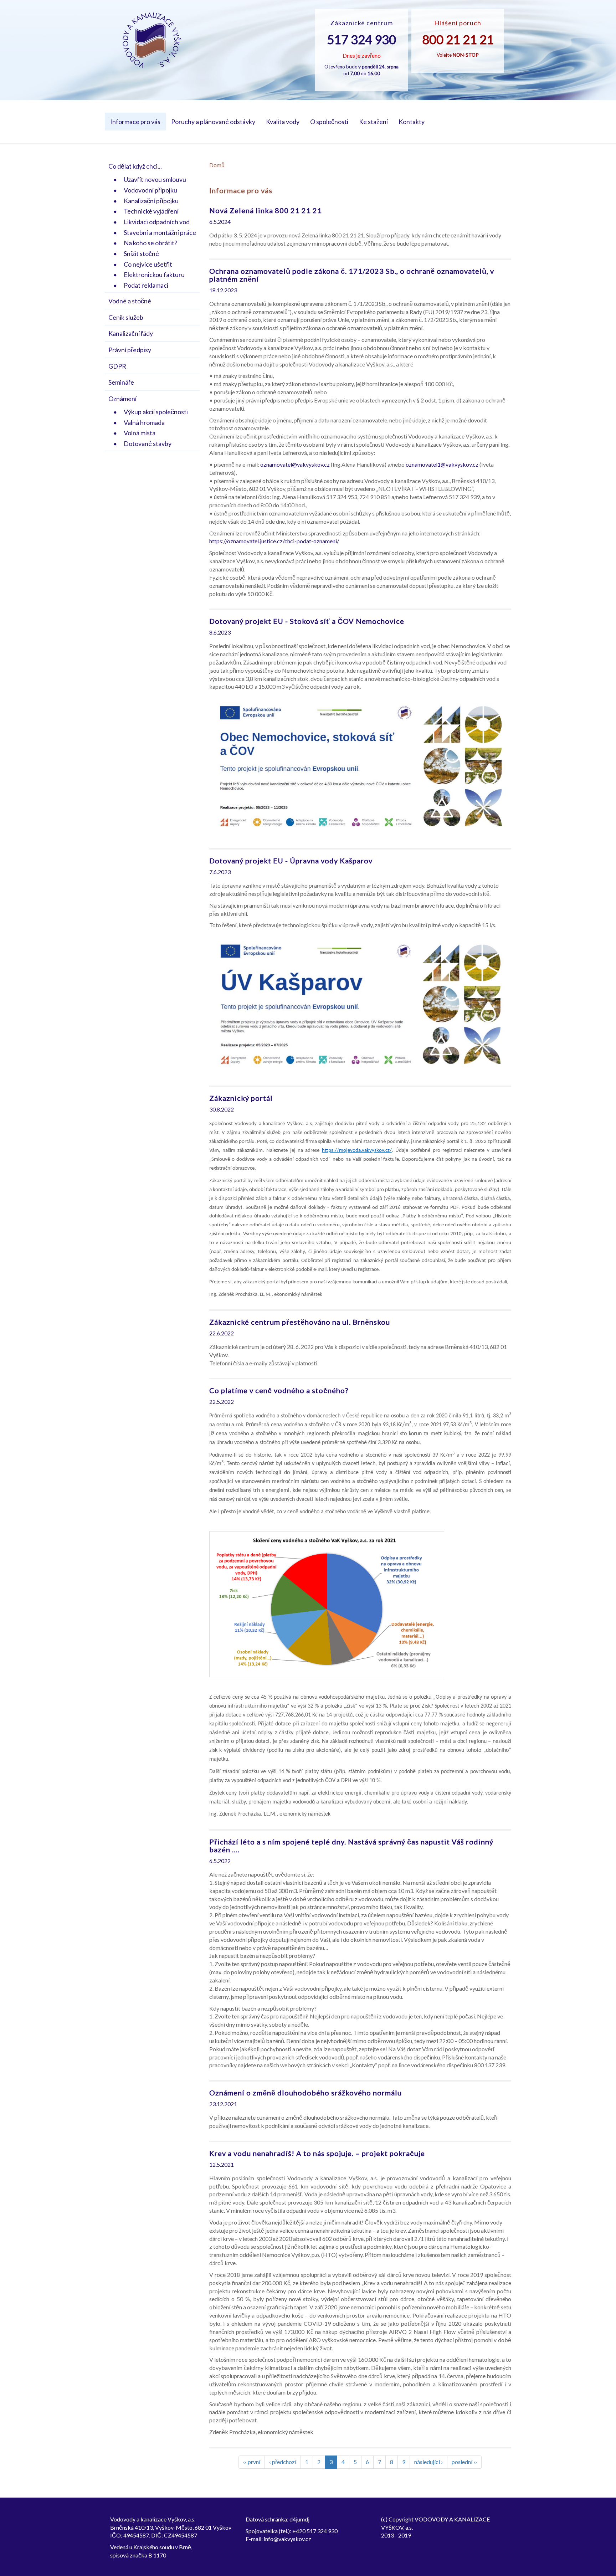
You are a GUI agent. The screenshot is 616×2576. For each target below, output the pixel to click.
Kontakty (412, 122)
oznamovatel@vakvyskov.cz (295, 464)
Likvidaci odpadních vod (157, 222)
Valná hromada (144, 422)
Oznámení (122, 399)
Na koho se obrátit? (150, 243)
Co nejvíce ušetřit (148, 264)
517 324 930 (361, 39)
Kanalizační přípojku (151, 201)
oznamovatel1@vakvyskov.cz (442, 464)
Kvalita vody (283, 122)
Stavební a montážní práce (160, 232)
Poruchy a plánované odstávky (213, 122)
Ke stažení (373, 122)
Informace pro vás (135, 122)
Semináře (121, 382)
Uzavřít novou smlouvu (155, 179)
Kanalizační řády (131, 333)
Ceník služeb (126, 317)
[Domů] (152, 40)
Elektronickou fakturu (154, 274)
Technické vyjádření (151, 211)
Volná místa (140, 433)
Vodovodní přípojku (150, 190)
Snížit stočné (141, 253)
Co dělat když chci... (135, 166)
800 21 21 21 (458, 39)
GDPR (117, 366)
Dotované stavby (148, 443)
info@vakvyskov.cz (288, 2539)
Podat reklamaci (146, 285)
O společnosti (329, 122)
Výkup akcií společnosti (156, 412)
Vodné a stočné (130, 301)
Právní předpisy (130, 350)
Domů (217, 165)
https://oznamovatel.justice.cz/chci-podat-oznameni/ (274, 541)
